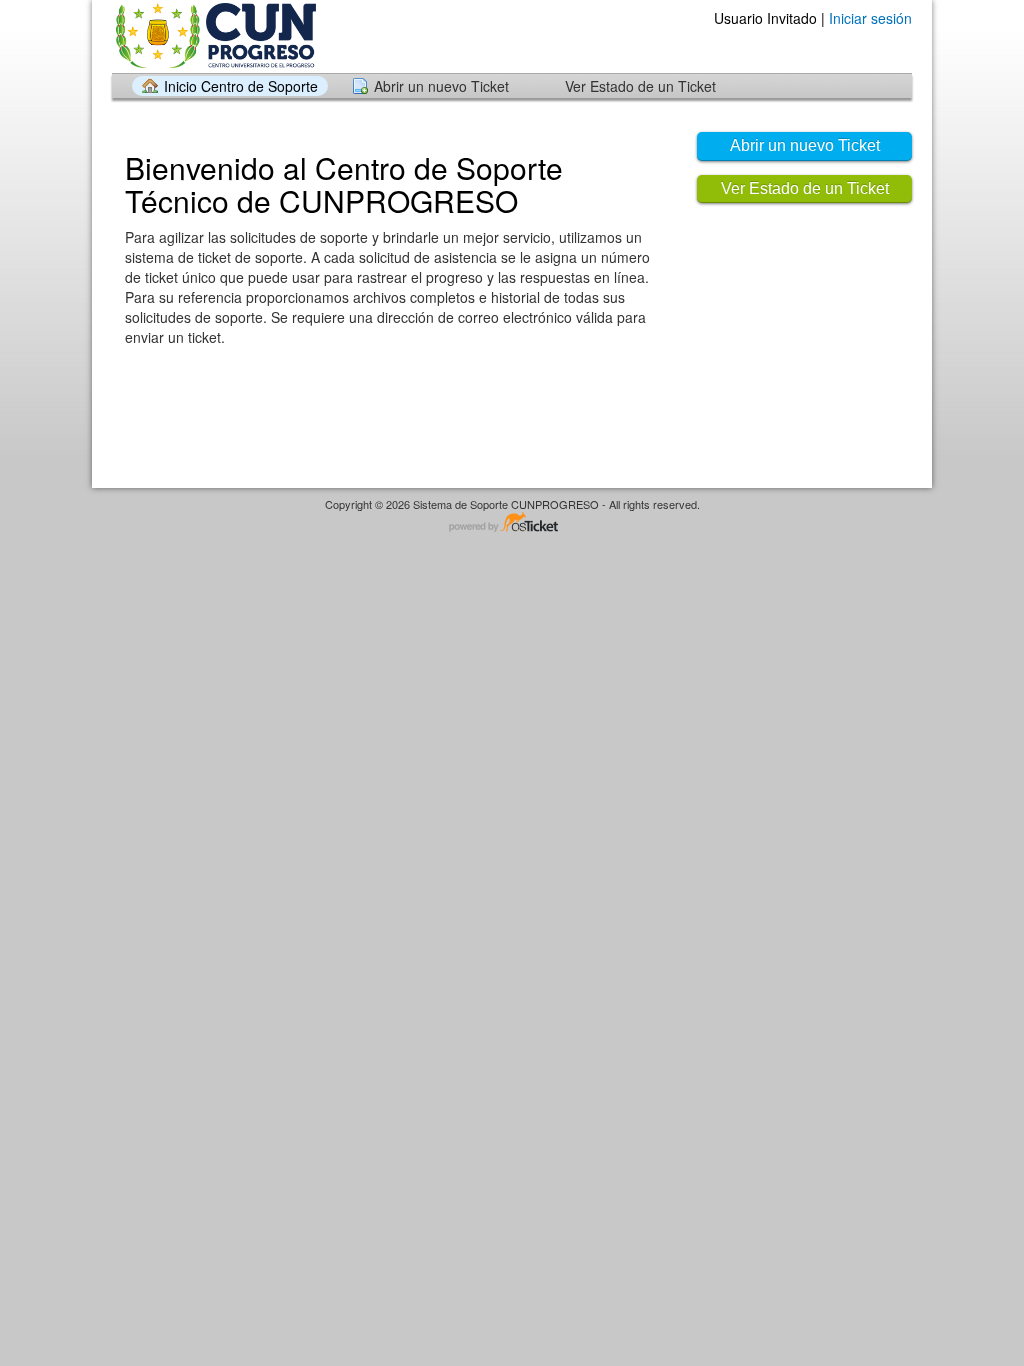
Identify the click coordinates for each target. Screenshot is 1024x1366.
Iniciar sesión (870, 18)
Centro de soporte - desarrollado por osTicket (512, 523)
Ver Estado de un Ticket (640, 86)
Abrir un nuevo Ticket (441, 86)
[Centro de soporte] (214, 35)
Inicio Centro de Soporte (241, 86)
